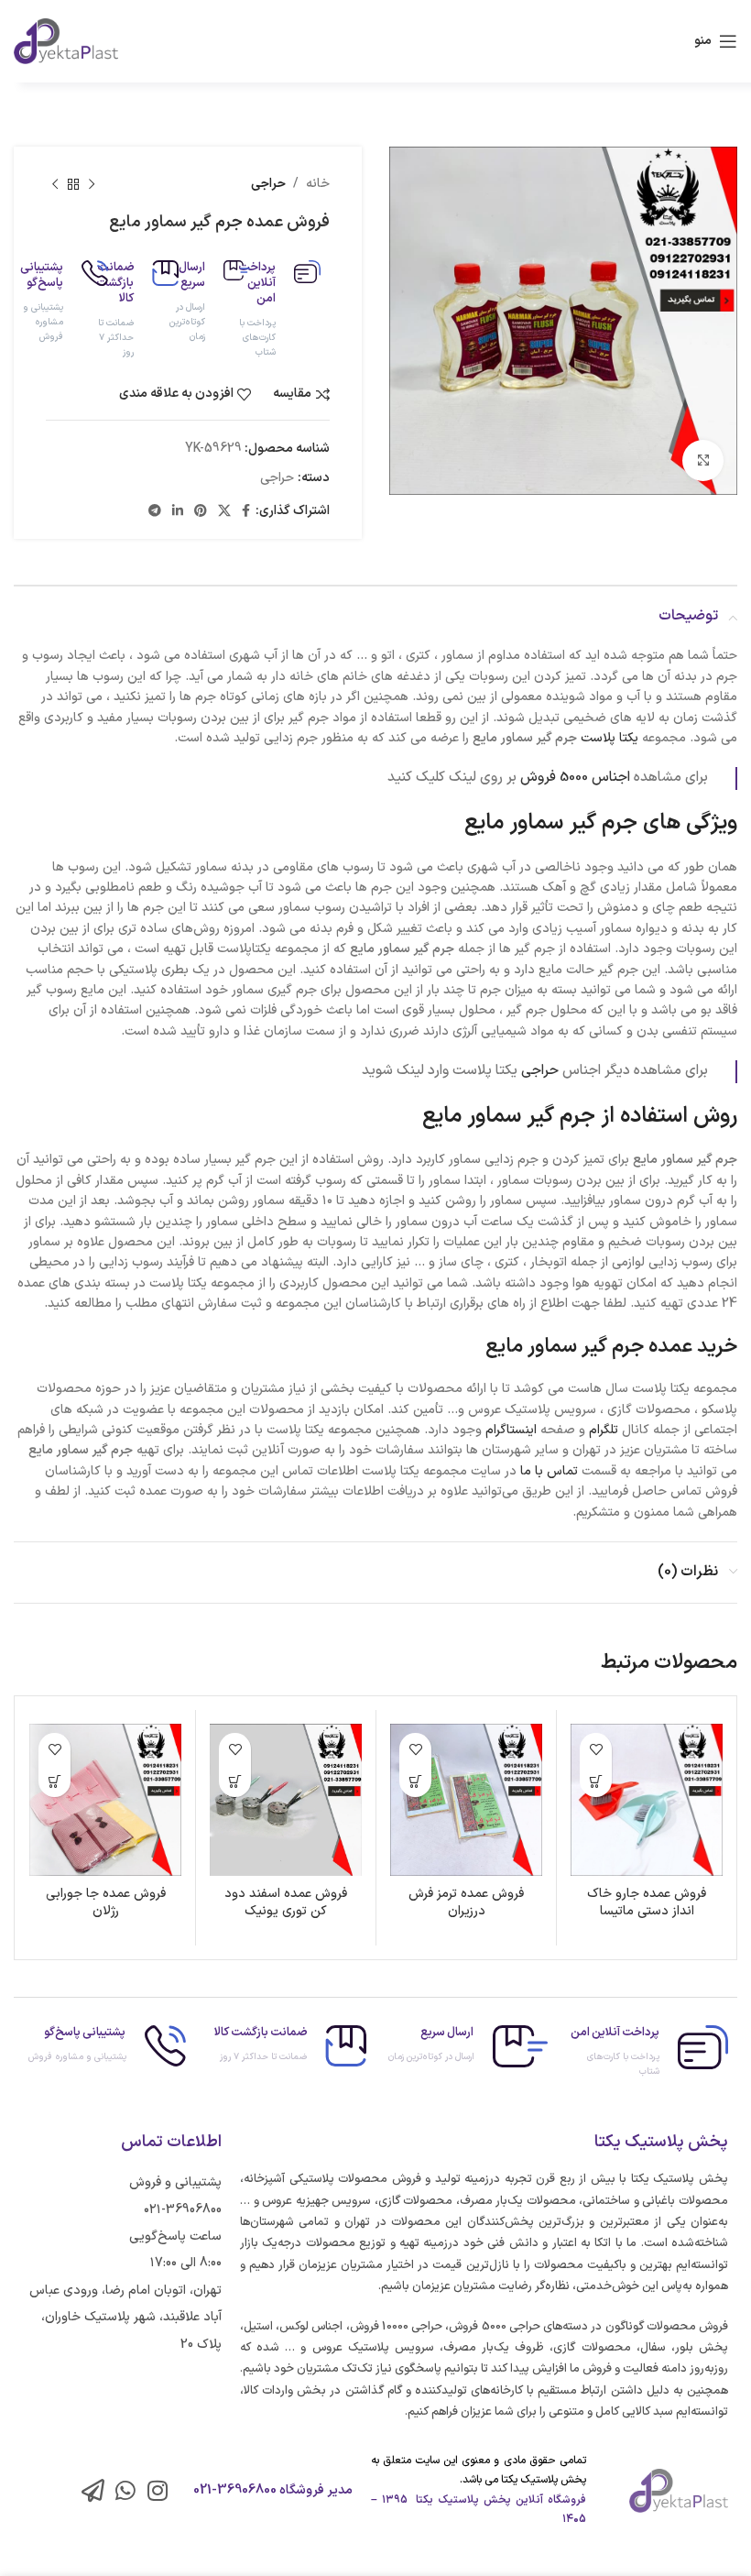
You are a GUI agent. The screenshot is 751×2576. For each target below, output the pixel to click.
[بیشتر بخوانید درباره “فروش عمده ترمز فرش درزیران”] (415, 1781)
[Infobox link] (295, 310)
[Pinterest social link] (201, 512)
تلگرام (604, 1430)
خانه (318, 184)
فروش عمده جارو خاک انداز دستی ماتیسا (647, 1903)
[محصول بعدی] (55, 184)
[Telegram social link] (155, 512)
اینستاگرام (511, 1430)
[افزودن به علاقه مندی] (596, 1749)
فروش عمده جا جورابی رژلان (106, 1903)
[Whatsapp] (125, 2490)
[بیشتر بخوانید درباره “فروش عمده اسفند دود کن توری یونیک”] (235, 1781)
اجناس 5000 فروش (575, 778)
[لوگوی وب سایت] (66, 41)
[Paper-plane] (93, 2490)
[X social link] (224, 512)
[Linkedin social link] (178, 512)
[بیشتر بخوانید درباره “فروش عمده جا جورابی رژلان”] (54, 1781)
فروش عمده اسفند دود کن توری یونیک (286, 1903)
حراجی (268, 184)
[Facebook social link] (246, 512)
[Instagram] (157, 2490)
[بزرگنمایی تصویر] (703, 460)
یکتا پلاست (610, 738)
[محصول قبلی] (92, 184)
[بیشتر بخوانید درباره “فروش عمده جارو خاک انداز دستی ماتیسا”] (596, 1781)
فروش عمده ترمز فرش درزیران (466, 1903)
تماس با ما (549, 1471)
